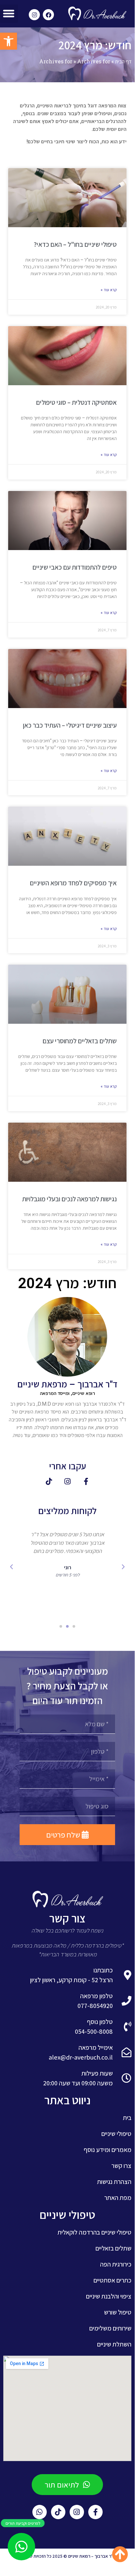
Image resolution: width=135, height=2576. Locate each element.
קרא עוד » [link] (109, 290)
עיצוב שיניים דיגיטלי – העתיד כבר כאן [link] (70, 725)
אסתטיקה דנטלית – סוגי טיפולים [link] (76, 402)
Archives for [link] (56, 61)
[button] (123, 1567)
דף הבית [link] (123, 61)
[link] (8, 41)
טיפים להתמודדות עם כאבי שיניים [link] (75, 567)
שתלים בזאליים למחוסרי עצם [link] (80, 1041)
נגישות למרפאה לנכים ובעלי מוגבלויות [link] (69, 1199)
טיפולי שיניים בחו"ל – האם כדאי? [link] (75, 244)
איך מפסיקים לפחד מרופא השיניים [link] (73, 883)
